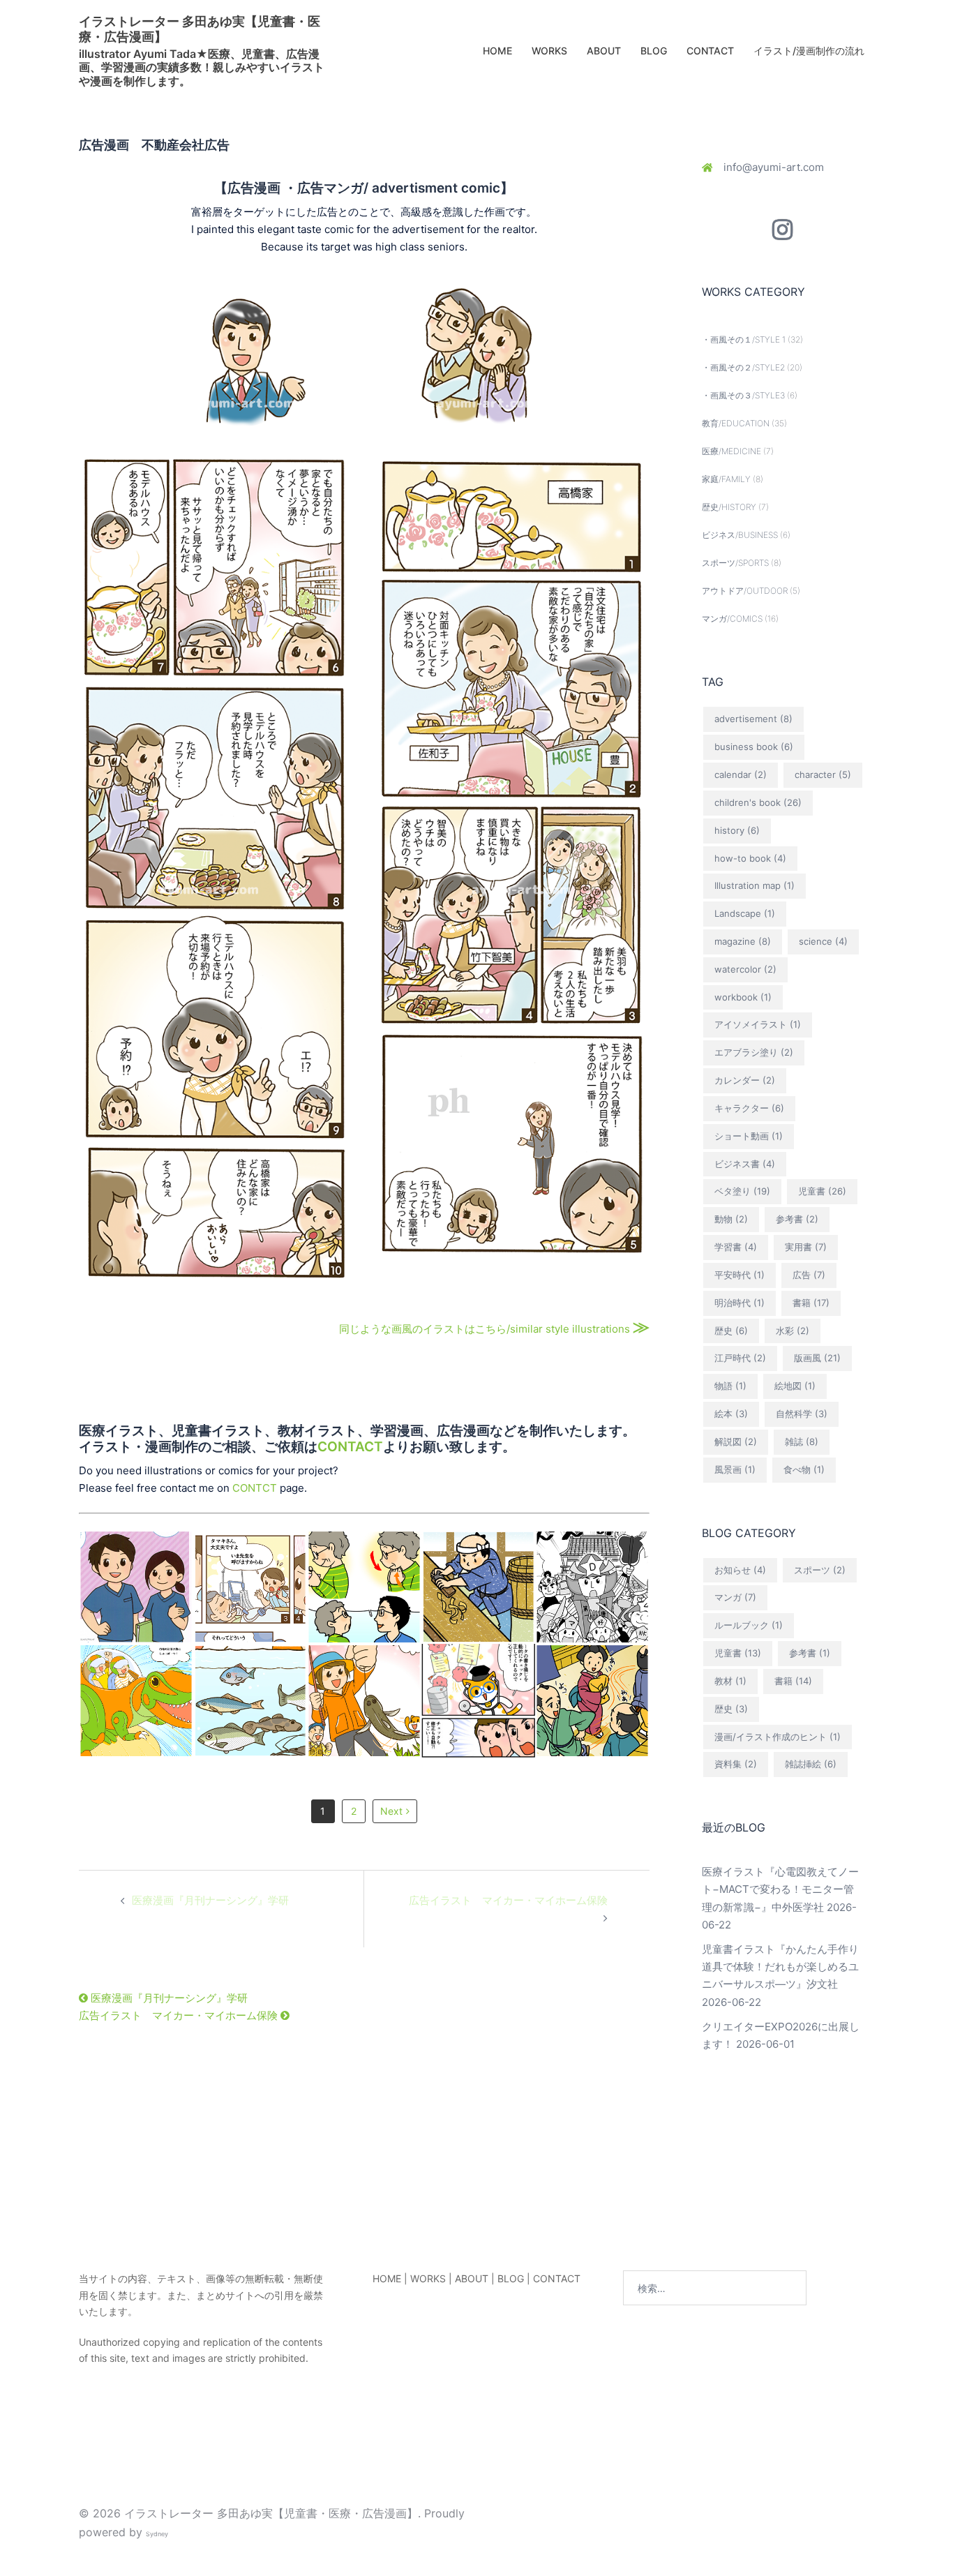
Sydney (157, 2534)
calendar (741, 774)
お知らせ (740, 1570)
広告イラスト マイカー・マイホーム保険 (508, 1900)
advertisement (753, 719)
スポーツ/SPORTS (735, 563)
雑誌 (802, 1441)
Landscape (745, 913)
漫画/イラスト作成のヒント (778, 1737)
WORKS (549, 51)
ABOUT (604, 51)
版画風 (817, 1358)
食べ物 (804, 1469)
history (737, 830)
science (823, 941)
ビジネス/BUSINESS (740, 535)
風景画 (735, 1469)
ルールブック (749, 1625)
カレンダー (745, 1080)
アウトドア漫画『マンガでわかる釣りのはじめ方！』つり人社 (250, 1710)
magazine (743, 941)
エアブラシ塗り (754, 1052)
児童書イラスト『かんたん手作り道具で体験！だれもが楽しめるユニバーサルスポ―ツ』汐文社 (780, 1967)
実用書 (806, 1247)
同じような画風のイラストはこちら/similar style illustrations (494, 1329)
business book (754, 747)
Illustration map (755, 885)
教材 (730, 1681)
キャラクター (749, 1108)
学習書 (736, 1247)
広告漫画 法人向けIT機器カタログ (478, 1692)
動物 (731, 1219)
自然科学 (802, 1414)
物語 (730, 1386)
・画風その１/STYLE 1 (744, 339)
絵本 (731, 1414)
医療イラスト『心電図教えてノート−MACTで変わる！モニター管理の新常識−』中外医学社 (780, 1889)
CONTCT (255, 1488)
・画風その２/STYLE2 (743, 367)
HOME (497, 51)
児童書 (822, 1191)
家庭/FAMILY (726, 479)
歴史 (731, 1331)
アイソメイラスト (758, 1024)
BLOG (654, 51)
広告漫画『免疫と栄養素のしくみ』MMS (592, 1579)
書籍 (811, 1303)
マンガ (735, 1597)
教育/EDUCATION (736, 423)
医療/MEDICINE (731, 451)
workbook (743, 997)
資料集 (736, 1764)
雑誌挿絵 (811, 1764)
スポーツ (820, 1570)
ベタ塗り (742, 1191)
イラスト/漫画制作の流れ (809, 51)
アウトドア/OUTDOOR (745, 591)
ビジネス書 (745, 1164)
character (823, 774)
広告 (809, 1275)
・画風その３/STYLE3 (743, 395)
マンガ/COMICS (732, 619)
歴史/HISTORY (729, 507)
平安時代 (740, 1275)
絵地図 (795, 1386)
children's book (758, 802)
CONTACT (710, 51)
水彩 (793, 1331)
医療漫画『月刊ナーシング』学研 (210, 1900)
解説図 (736, 1441)
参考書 (797, 1219)
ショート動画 (749, 1136)
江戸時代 (740, 1358)
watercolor (745, 969)
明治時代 (740, 1303)
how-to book (750, 858)
